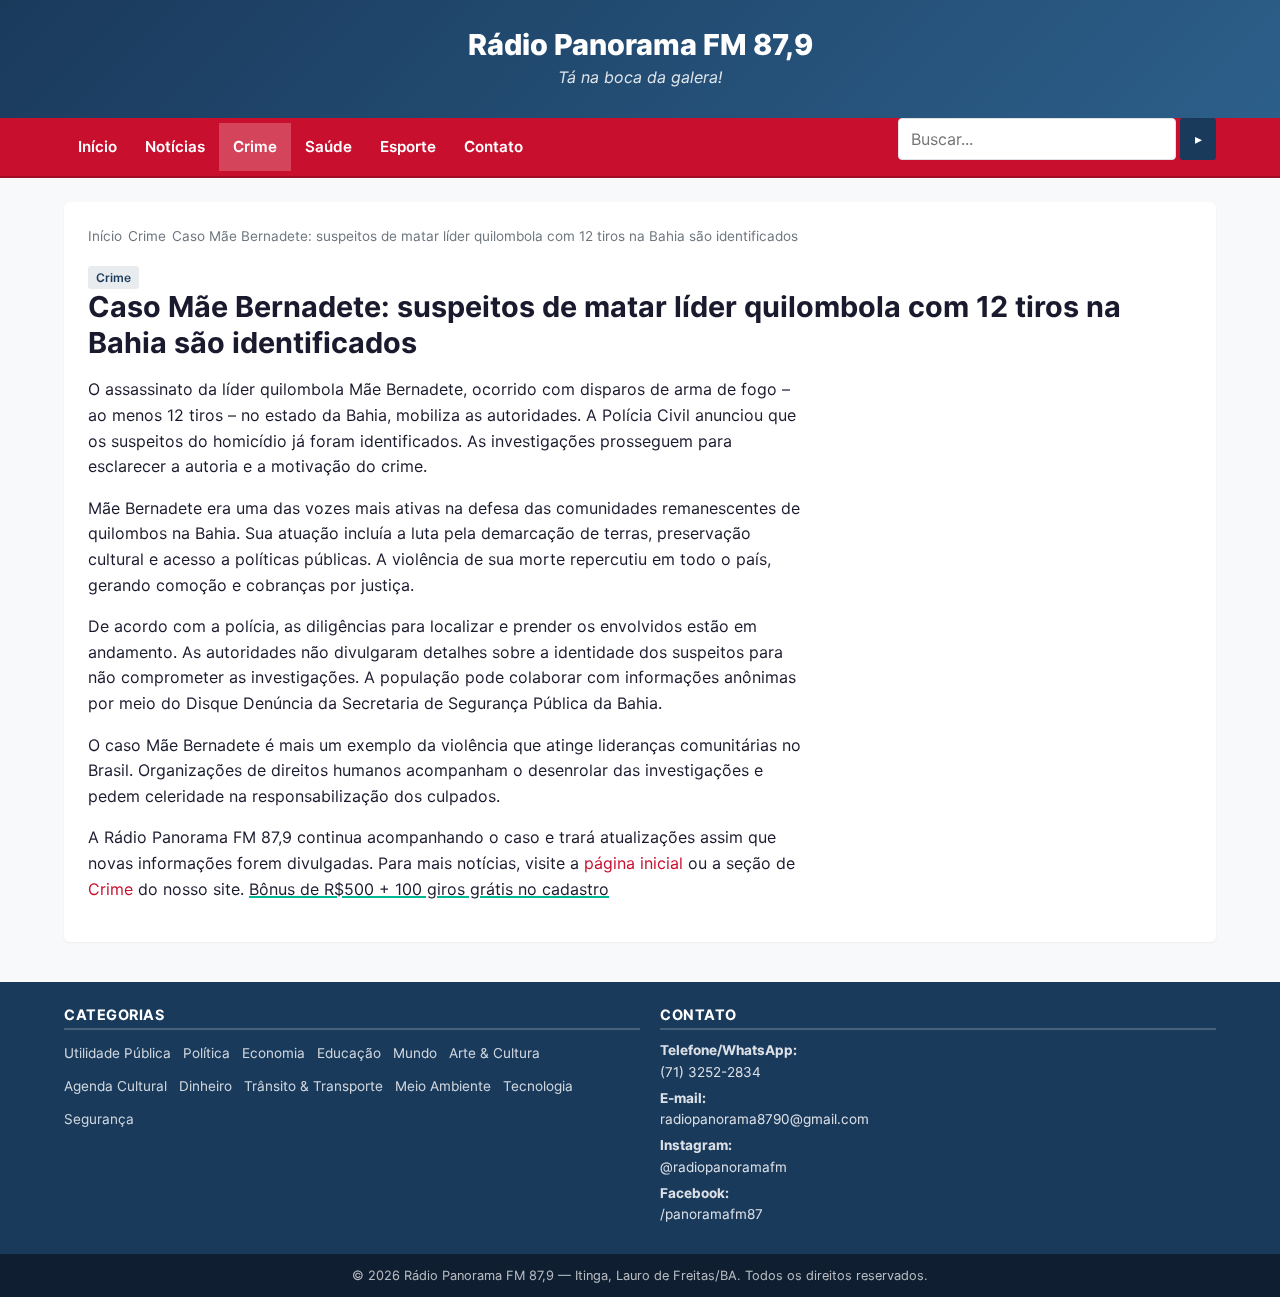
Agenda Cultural (115, 1086)
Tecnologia (538, 1086)
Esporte (408, 146)
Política (206, 1053)
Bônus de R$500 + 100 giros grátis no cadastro (429, 889)
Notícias (175, 146)
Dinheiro (205, 1086)
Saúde (328, 146)
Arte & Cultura (494, 1053)
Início (97, 146)
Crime (255, 146)
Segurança (99, 1119)
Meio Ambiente (443, 1086)
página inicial (633, 863)
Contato (493, 146)
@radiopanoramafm (723, 1167)
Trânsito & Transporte (313, 1086)
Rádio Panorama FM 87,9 (640, 44)
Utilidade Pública (117, 1053)
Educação (349, 1053)
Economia (273, 1053)
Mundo (415, 1053)
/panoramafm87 (711, 1214)
